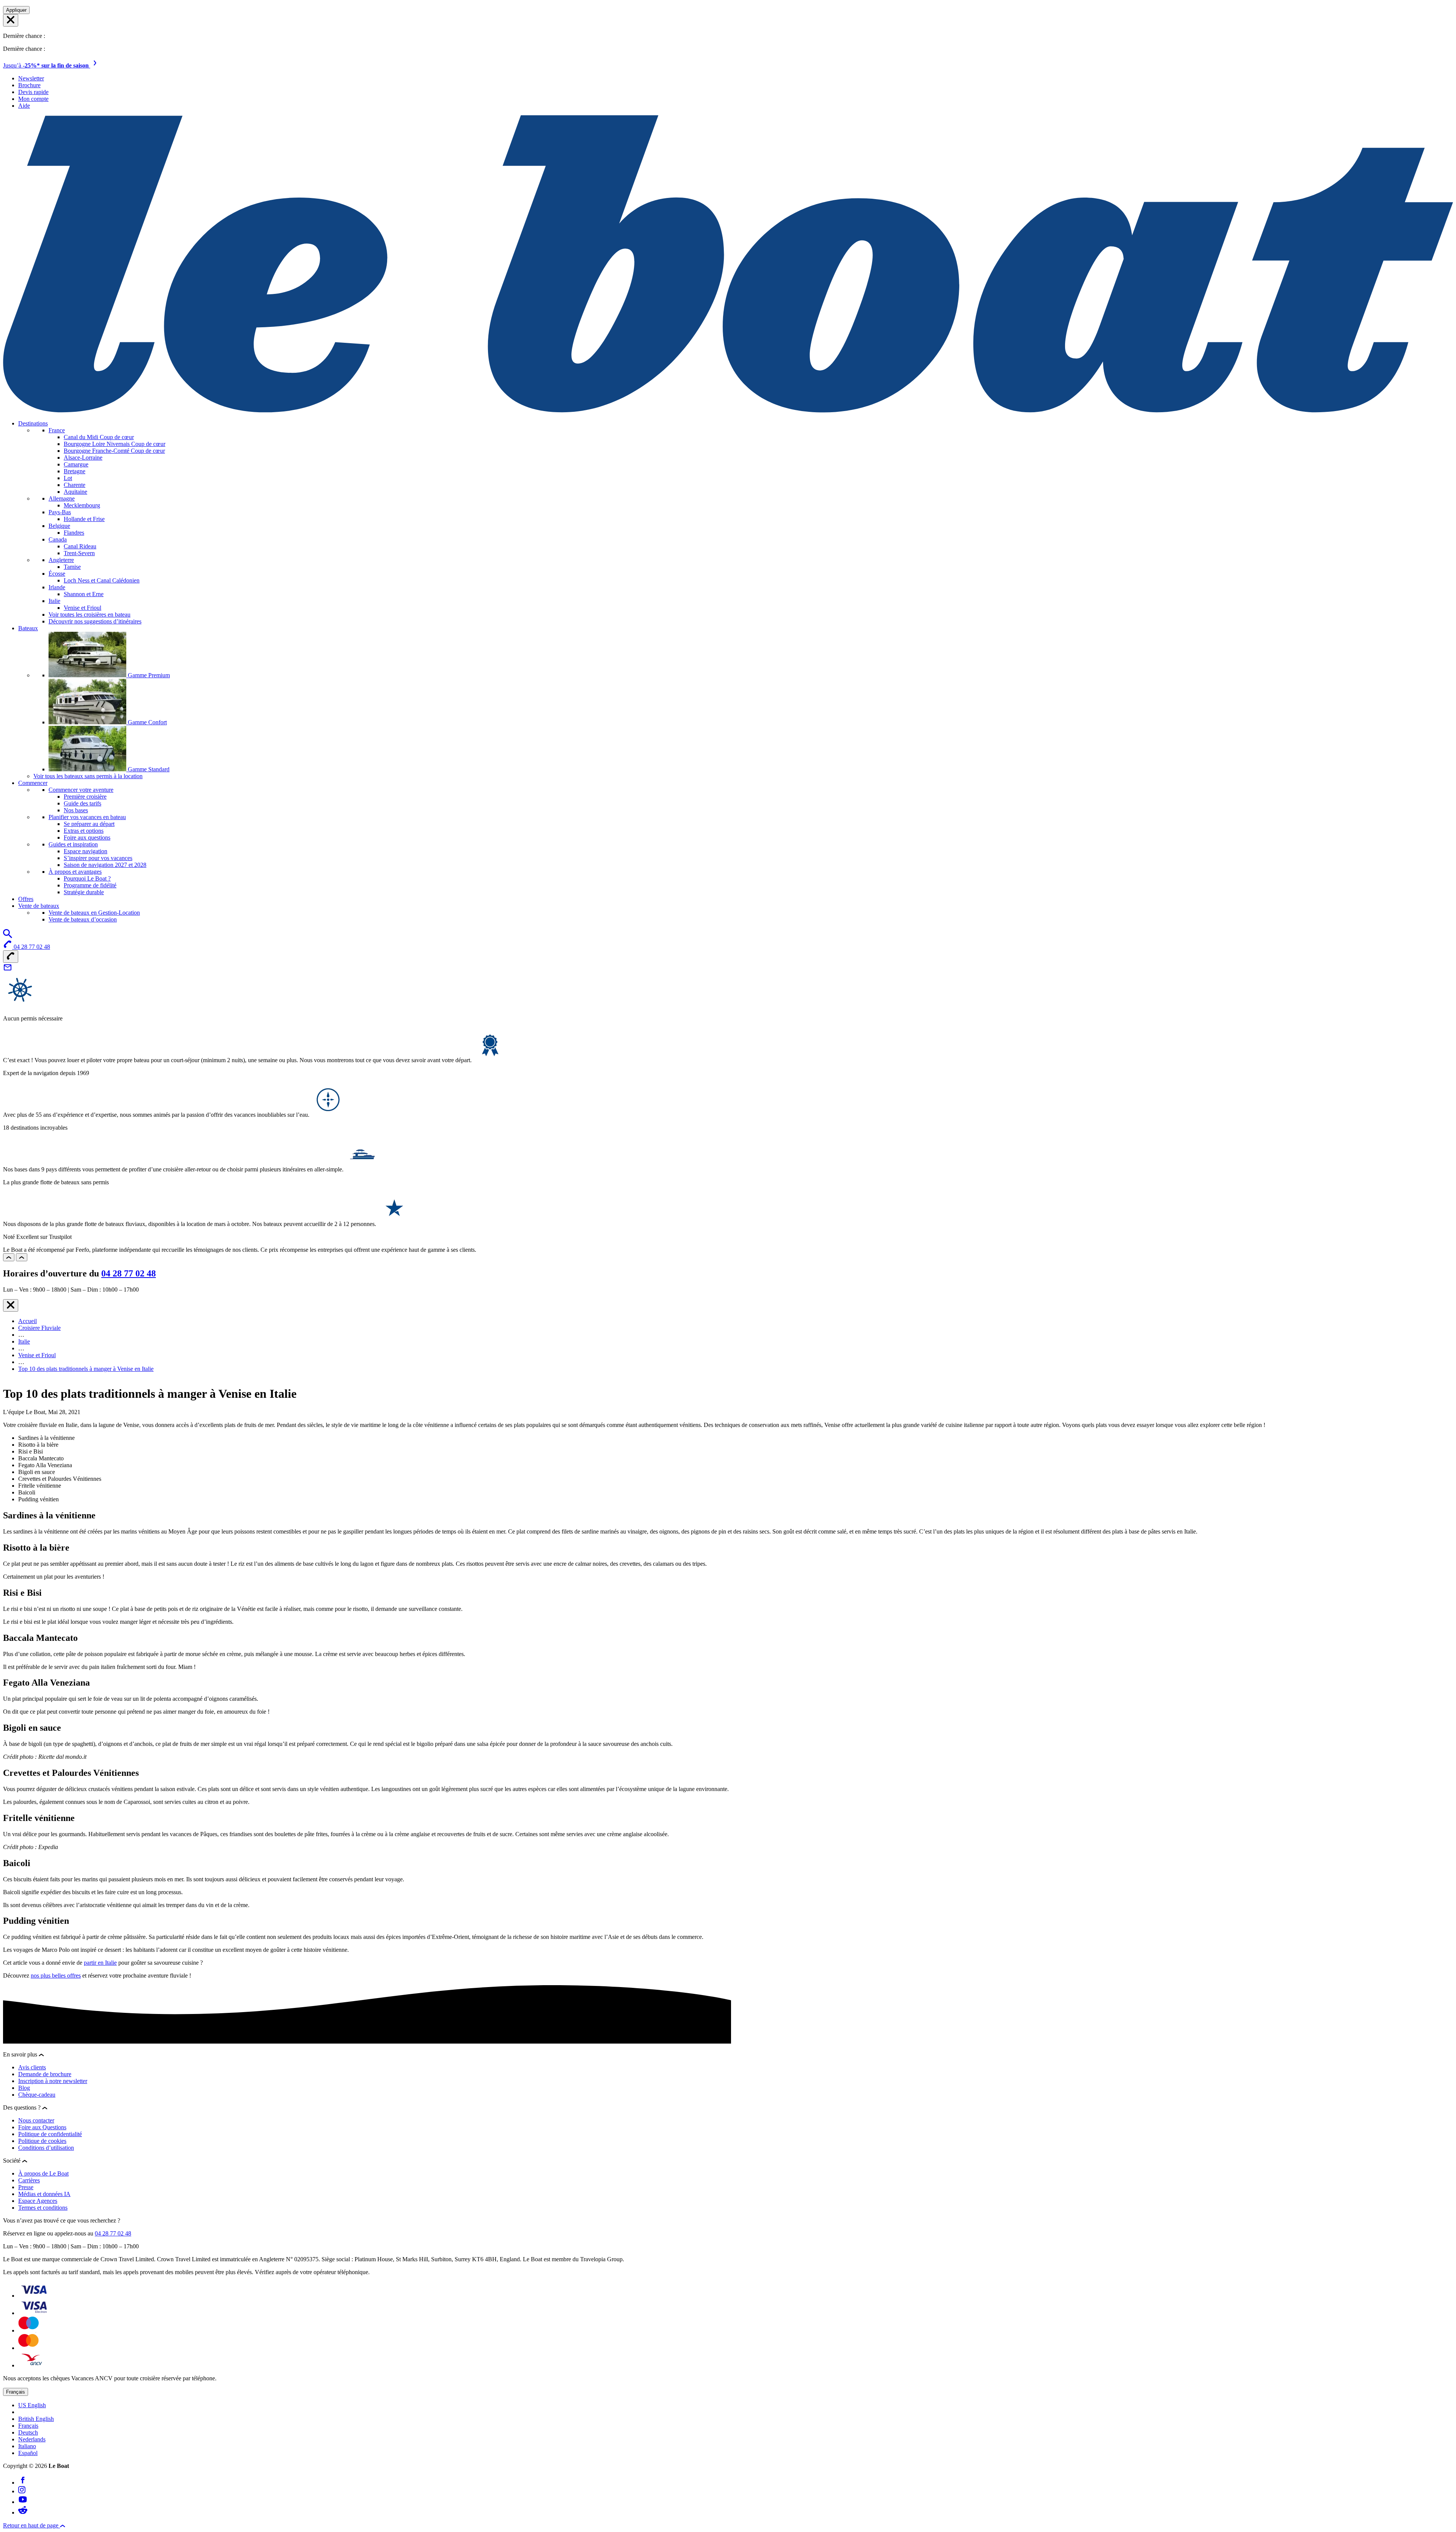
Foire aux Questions (42, 2127)
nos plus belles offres (56, 1976)
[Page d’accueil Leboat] (728, 410)
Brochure (29, 85)
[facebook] (23, 2483)
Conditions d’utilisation (46, 2148)
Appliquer (16, 10)
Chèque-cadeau (37, 2095)
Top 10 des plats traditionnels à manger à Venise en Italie (86, 1369)
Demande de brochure (45, 2074)
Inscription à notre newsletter (53, 2081)
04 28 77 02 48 (129, 1273)
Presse (26, 2187)
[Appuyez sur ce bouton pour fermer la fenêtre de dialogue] (11, 1305)
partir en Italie (100, 1963)
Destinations (33, 423)
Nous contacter (36, 2120)
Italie (24, 1341)
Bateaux (28, 628)
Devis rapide (33, 92)
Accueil (27, 1321)
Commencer (33, 783)
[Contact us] (8, 970)
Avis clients (32, 2067)
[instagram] (22, 2491)
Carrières (29, 2180)
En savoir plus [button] (21, 2054)
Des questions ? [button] (23, 2107)
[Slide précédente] (9, 1257)
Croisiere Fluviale (39, 1328)
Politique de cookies (42, 2141)
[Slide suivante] (22, 1257)
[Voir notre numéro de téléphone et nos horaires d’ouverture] (11, 957)
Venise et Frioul (37, 1355)
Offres (26, 899)
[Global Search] (8, 936)
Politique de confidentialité (50, 2134)
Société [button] (13, 2161)
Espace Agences (38, 2201)
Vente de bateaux (39, 906)
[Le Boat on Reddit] (23, 2512)
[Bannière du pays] (11, 20)
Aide (24, 106)
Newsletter (31, 78)
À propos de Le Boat (43, 2173)
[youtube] (23, 2502)
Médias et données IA (44, 2194)
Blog (24, 2088)
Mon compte (33, 99)
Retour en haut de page (31, 2525)
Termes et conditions (43, 2208)
